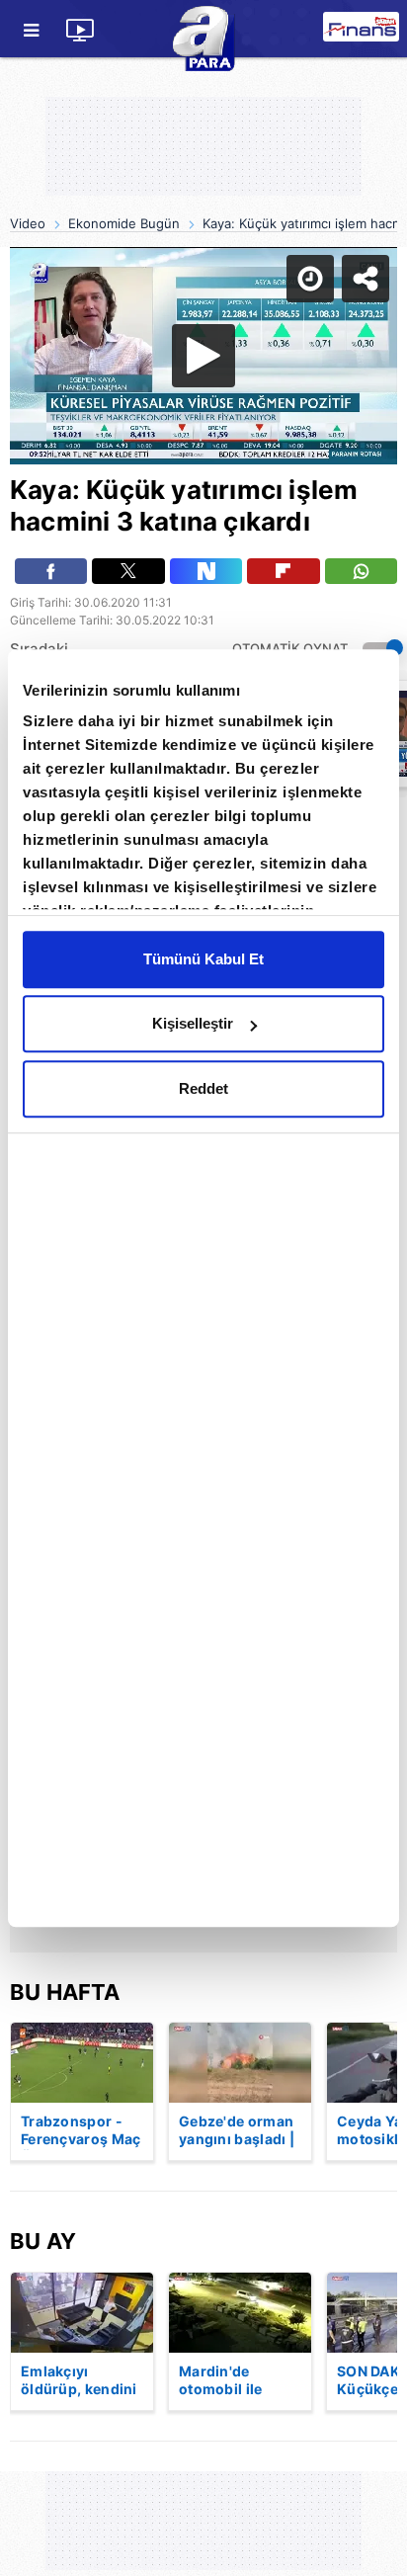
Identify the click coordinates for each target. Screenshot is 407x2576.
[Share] (375, 32)
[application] (203, 1288)
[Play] (203, 1288)
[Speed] (320, 32)
